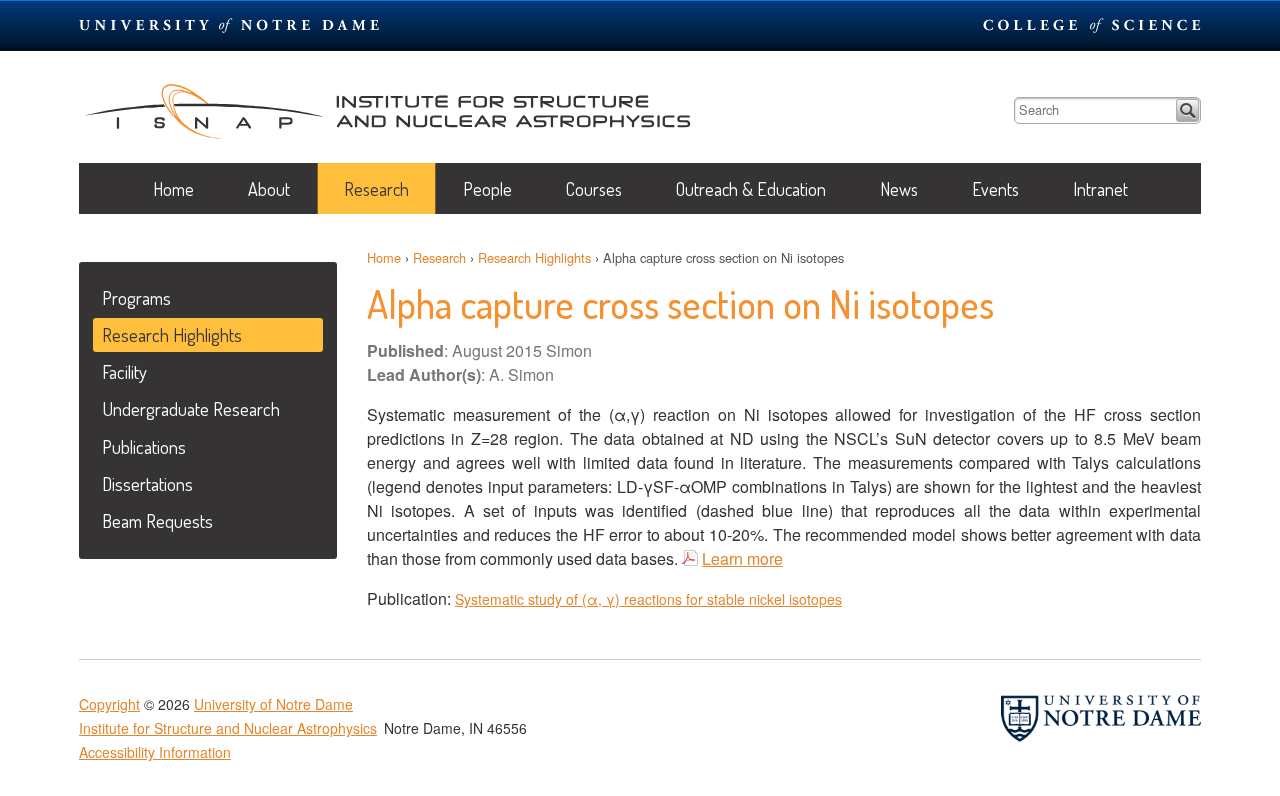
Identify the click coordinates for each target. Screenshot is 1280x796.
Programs (136, 297)
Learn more (742, 558)
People (487, 189)
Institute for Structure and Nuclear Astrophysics (388, 107)
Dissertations (147, 483)
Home (173, 189)
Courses (594, 189)
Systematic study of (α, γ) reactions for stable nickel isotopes (648, 599)
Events (995, 189)
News (899, 189)
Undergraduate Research (191, 408)
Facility (124, 371)
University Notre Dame (229, 25)
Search (1187, 110)
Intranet (1100, 189)
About (269, 189)
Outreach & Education (751, 189)
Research (376, 189)
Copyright (109, 704)
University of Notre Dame (273, 704)
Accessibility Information (155, 752)
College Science (1092, 25)
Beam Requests (157, 520)
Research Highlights (534, 257)
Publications (144, 446)
